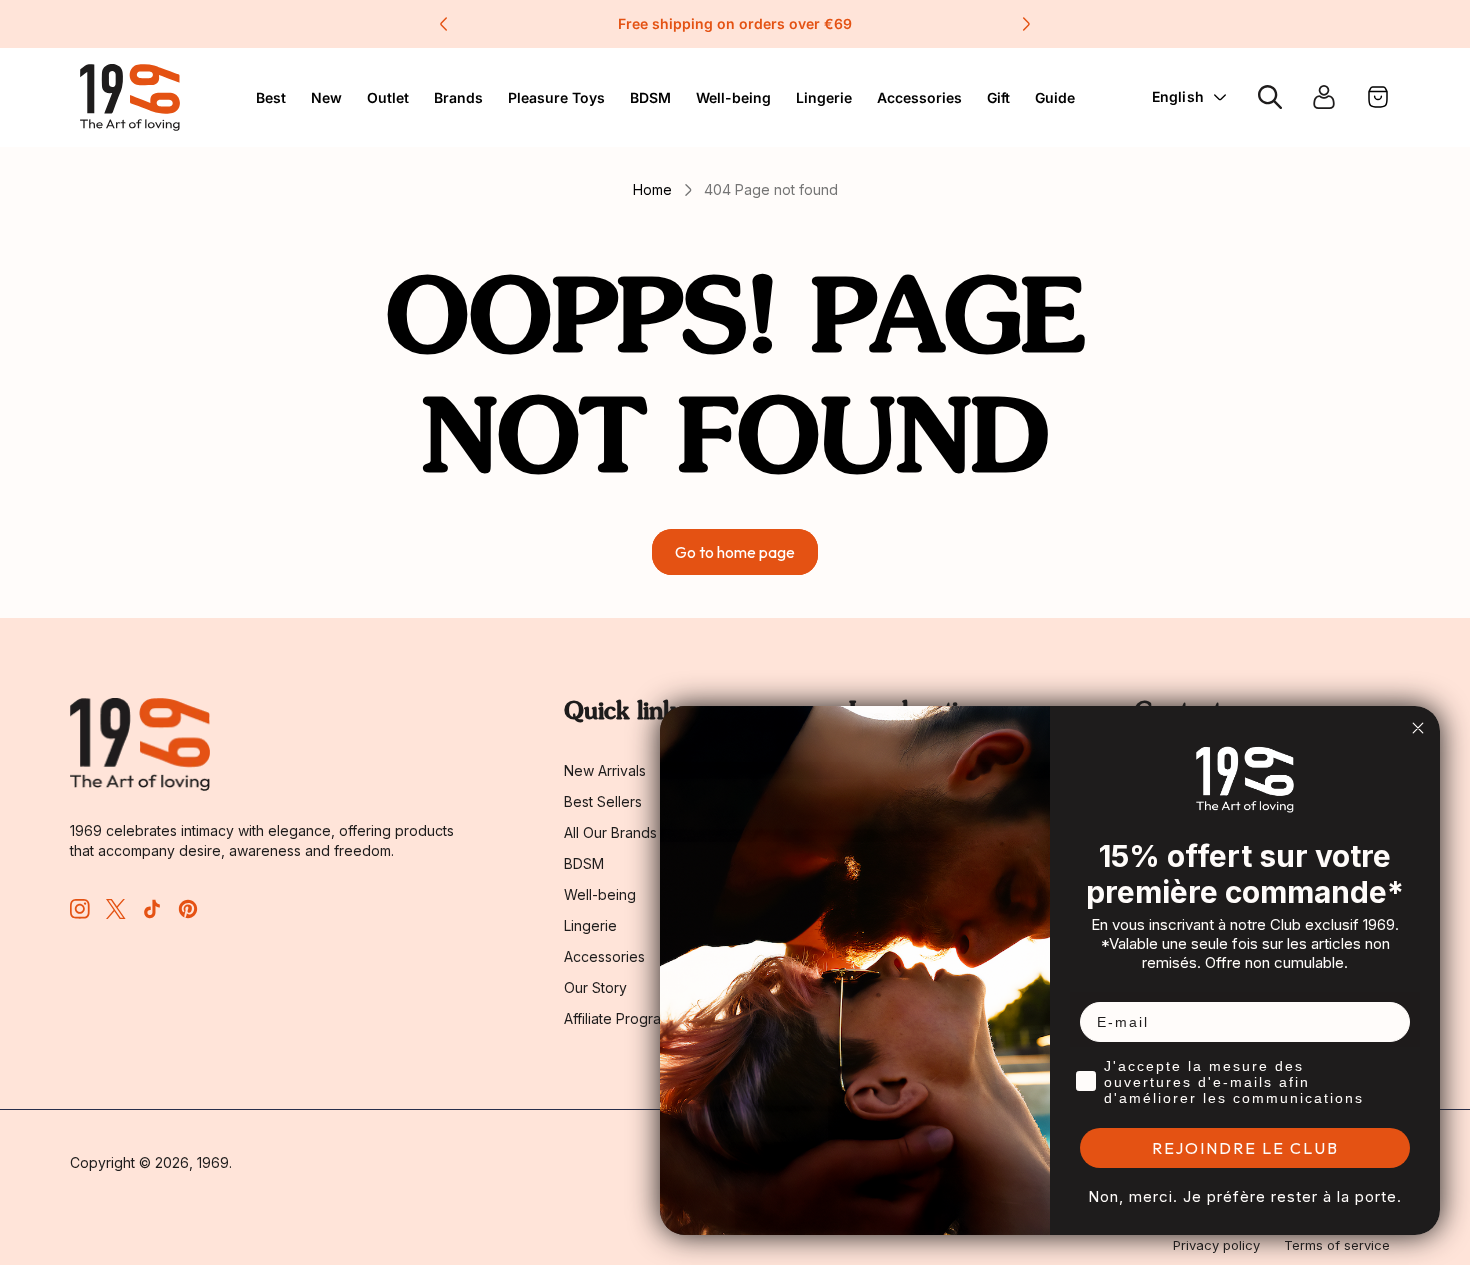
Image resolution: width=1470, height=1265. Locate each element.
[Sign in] (1324, 97)
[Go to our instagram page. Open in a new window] (80, 909)
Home (652, 189)
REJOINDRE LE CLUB (1245, 1148)
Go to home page (735, 552)
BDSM (650, 97)
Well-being (600, 894)
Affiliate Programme (628, 1018)
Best (271, 97)
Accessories (604, 956)
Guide (1055, 97)
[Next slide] (1026, 24)
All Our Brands (610, 832)
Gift (998, 97)
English (1178, 96)
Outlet (388, 97)
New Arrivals (605, 770)
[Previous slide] (444, 24)
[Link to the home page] (140, 744)
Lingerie (824, 97)
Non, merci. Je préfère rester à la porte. (1245, 1196)
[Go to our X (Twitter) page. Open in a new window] (116, 909)
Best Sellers (603, 801)
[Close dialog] (1418, 728)
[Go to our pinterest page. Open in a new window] (188, 909)
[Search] (1270, 97)
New (326, 97)
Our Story (595, 987)
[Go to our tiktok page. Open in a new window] (152, 909)
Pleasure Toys (556, 97)
